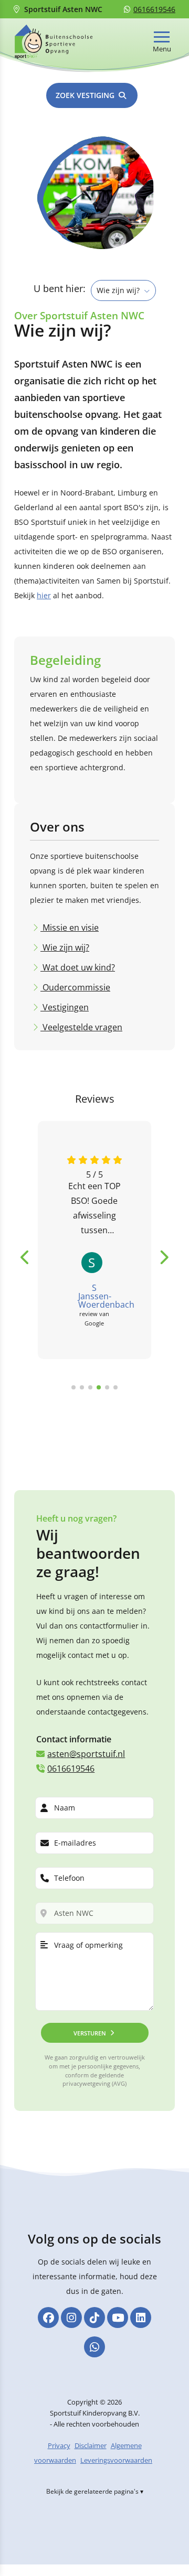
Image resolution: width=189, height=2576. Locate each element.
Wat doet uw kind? (78, 967)
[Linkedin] (141, 2318)
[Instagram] (71, 2318)
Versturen (90, 2033)
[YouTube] (118, 2318)
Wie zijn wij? (65, 947)
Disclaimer (91, 2445)
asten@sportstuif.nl (86, 1754)
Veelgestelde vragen (81, 1027)
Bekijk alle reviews (47, 1415)
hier (44, 595)
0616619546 (154, 9)
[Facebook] (48, 2318)
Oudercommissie (75, 987)
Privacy (59, 2445)
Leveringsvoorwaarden (116, 2460)
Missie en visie (70, 928)
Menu (162, 49)
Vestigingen (65, 1007)
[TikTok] (94, 2318)
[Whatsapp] (94, 2347)
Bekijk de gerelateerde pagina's (92, 2491)
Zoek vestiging (85, 95)
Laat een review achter (135, 1423)
